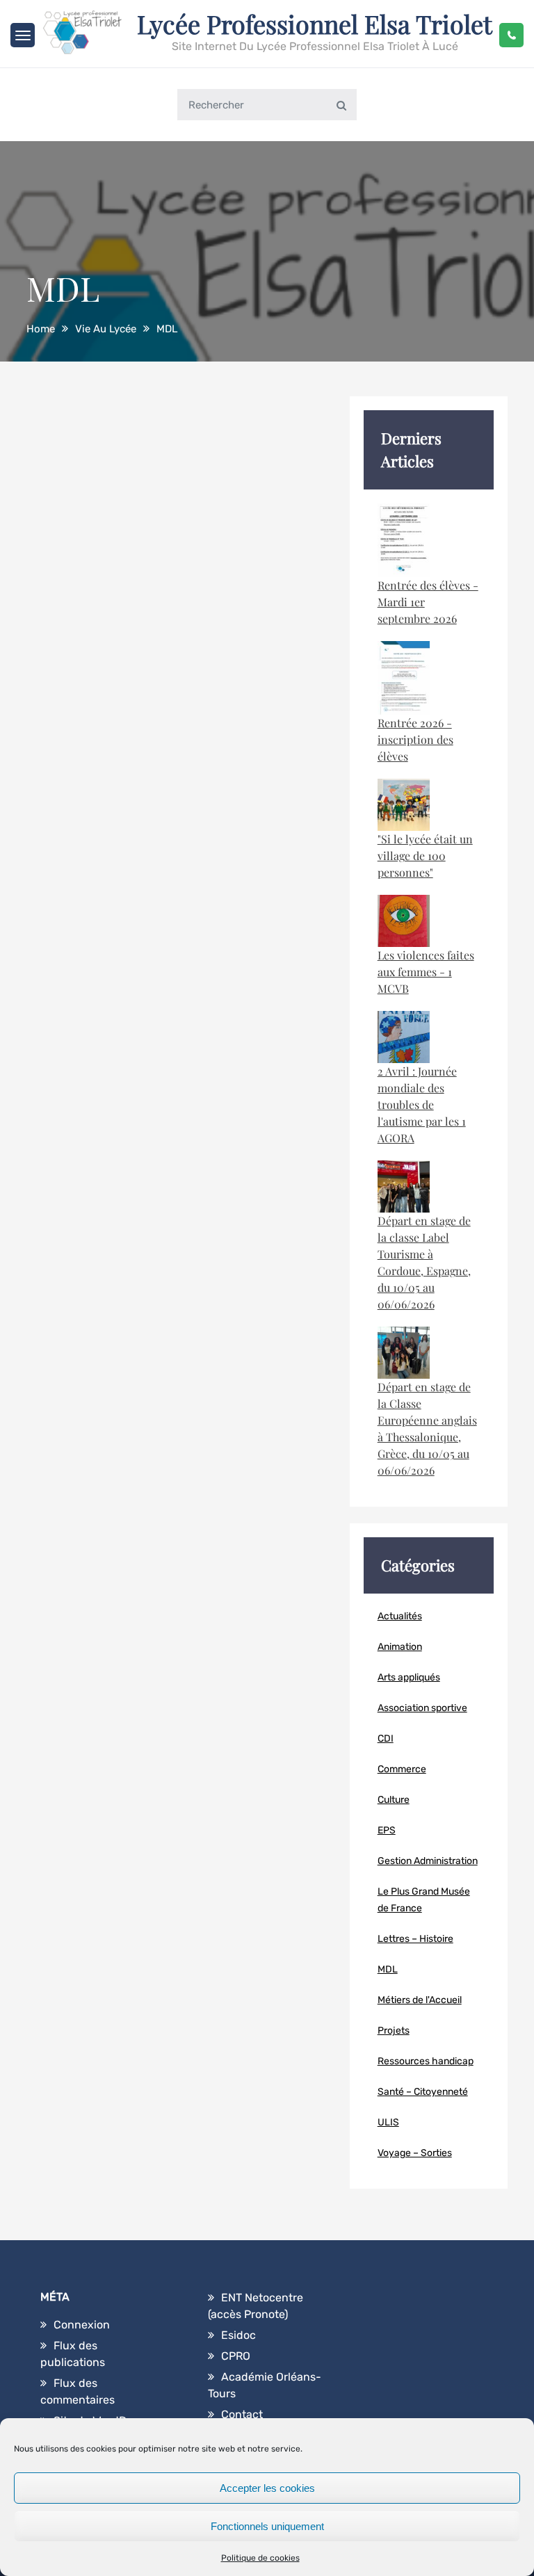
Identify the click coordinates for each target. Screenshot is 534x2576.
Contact (242, 2414)
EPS (387, 1830)
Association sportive (422, 1708)
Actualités (400, 1616)
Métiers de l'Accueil (420, 2000)
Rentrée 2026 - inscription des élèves (415, 739)
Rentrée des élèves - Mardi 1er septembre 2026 (428, 602)
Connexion (82, 2325)
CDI (386, 1739)
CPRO (236, 2356)
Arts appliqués (409, 1677)
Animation (400, 1647)
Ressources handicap (426, 2061)
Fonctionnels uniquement (267, 2526)
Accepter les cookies (267, 2488)
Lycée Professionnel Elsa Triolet (315, 24)
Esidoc (238, 2335)
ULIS (388, 2122)
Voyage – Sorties (415, 2153)
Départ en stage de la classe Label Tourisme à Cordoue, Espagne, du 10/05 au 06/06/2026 (424, 1262)
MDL (388, 1969)
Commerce (402, 1769)
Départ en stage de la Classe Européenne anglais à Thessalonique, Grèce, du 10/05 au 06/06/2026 (427, 1428)
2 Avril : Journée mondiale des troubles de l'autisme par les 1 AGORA (422, 1104)
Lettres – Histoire (415, 1939)
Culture (394, 1800)
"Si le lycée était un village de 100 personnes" (425, 856)
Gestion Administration (428, 1861)
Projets (394, 2031)
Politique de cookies (260, 2558)
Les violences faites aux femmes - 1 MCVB (426, 972)
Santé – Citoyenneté (423, 2092)
